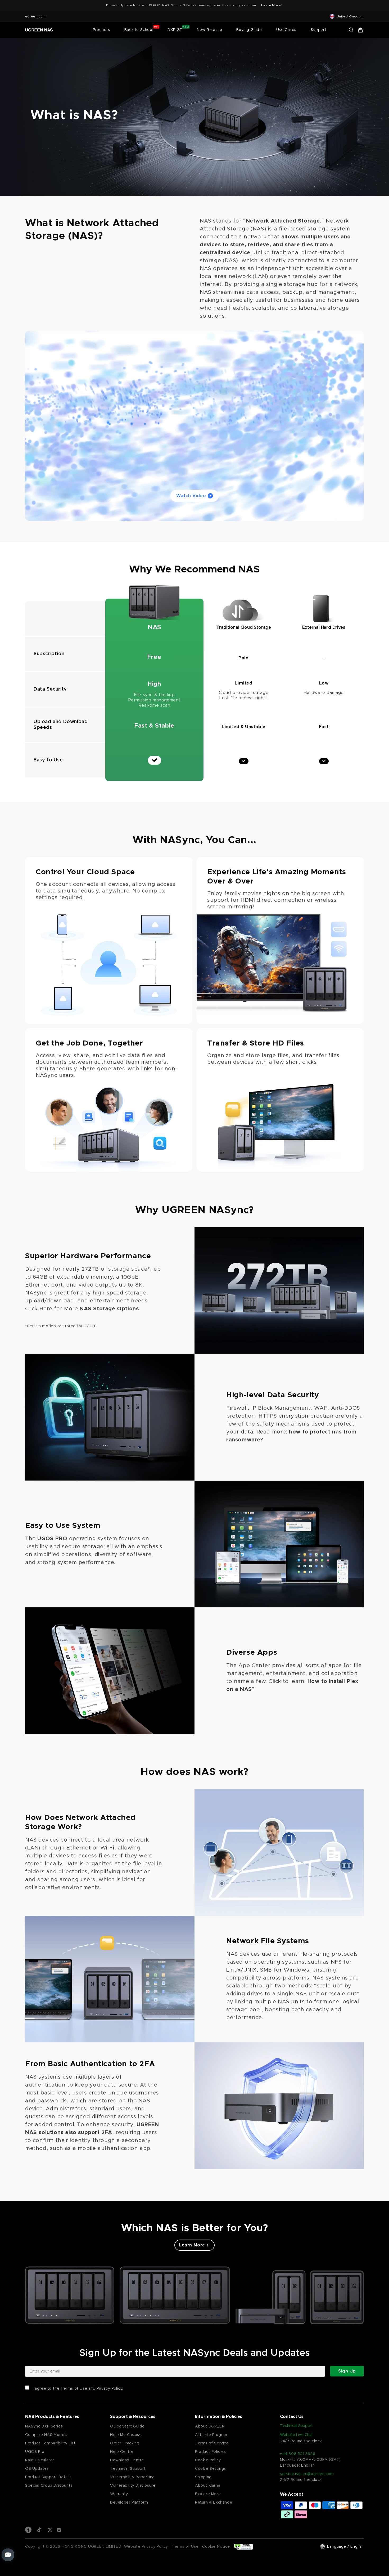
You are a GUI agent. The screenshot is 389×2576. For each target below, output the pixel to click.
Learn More (195, 2245)
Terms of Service (212, 2443)
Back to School (139, 30)
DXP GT (175, 30)
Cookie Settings (211, 2469)
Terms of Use (74, 2389)
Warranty (119, 2494)
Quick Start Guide (127, 2426)
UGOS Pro (35, 2452)
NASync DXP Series (44, 2426)
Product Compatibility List (50, 2443)
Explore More (208, 2494)
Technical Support (128, 2469)
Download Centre (127, 2460)
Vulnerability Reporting (132, 2477)
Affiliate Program (212, 2435)
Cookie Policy (208, 2460)
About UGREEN (210, 2426)
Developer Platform (129, 2503)
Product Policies (211, 2452)
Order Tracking (125, 2443)
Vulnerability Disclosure (133, 2486)
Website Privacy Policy (146, 2547)
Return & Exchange (214, 2503)
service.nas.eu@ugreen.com (307, 2474)
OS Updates (37, 2469)
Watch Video (191, 496)
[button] (101, 30)
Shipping (203, 2477)
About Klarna (208, 2486)
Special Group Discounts (49, 2486)
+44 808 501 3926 (298, 2454)
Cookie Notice (216, 2547)
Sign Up (347, 2371)
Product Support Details (48, 2477)
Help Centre (122, 2452)
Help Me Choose (126, 2435)
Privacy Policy (109, 2389)
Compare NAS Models (46, 2435)
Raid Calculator (40, 2460)
